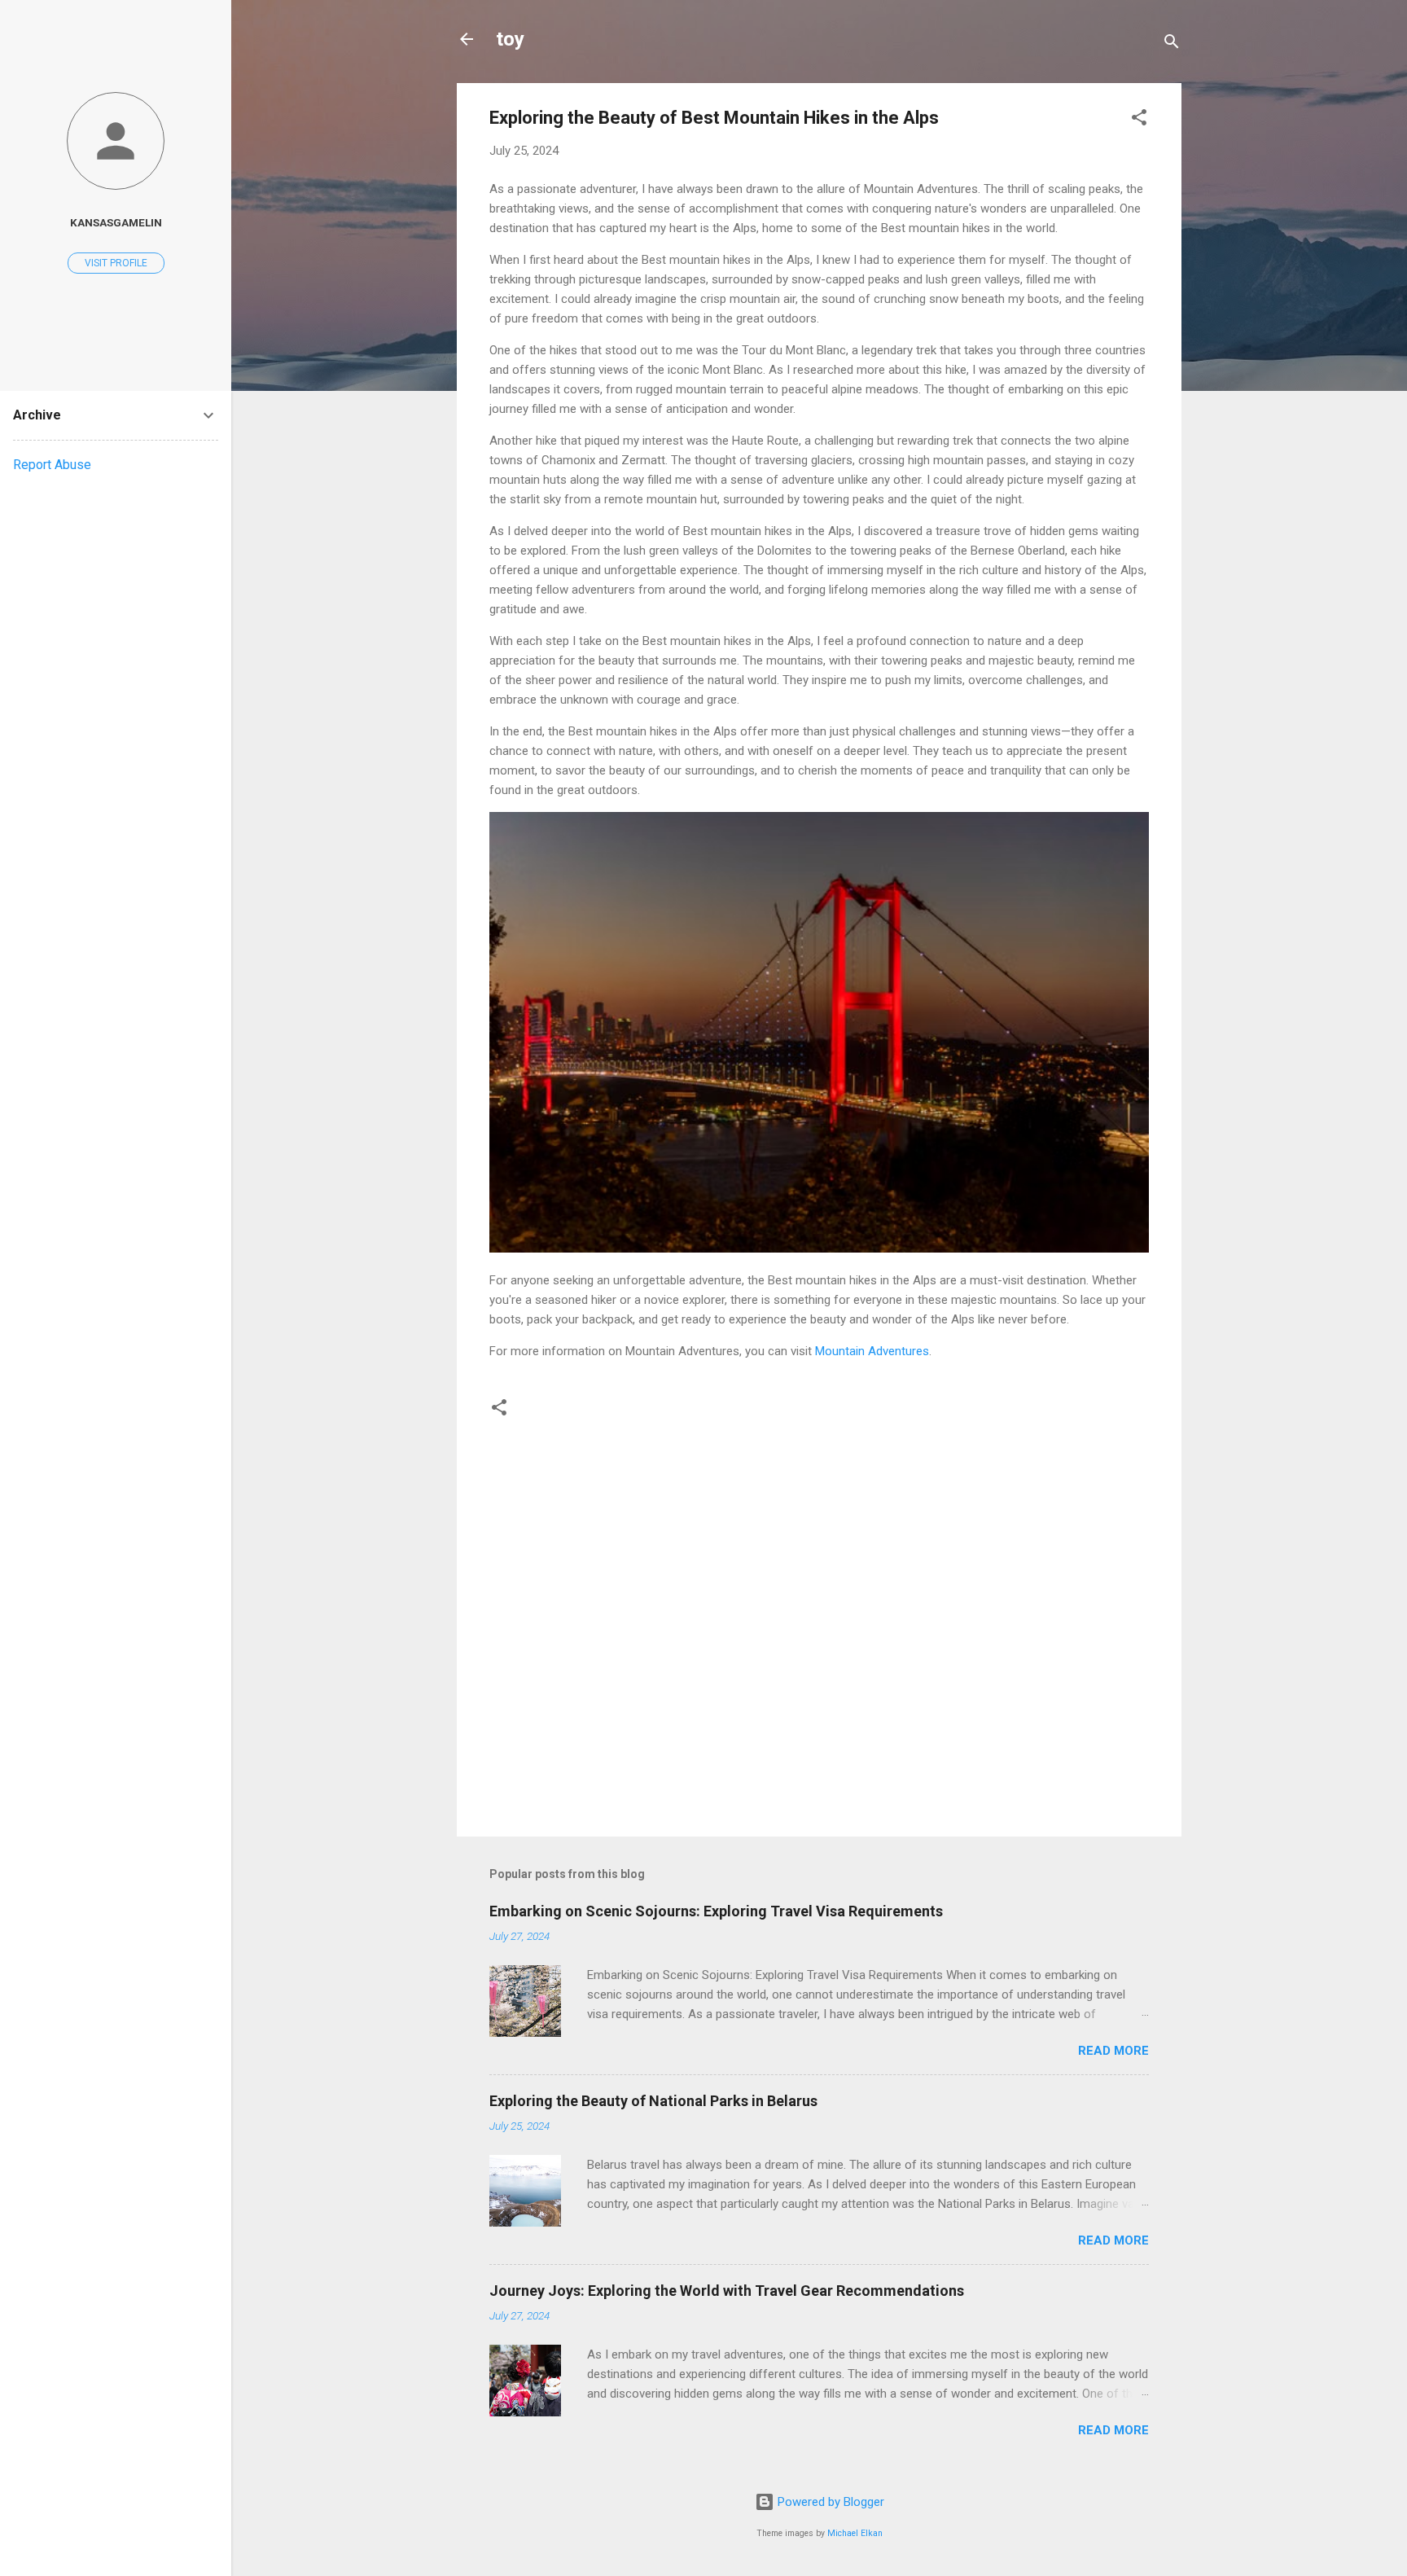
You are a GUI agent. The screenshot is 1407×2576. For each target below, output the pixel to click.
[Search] (1172, 44)
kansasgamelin (116, 222)
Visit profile (116, 263)
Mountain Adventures (872, 1351)
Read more (1113, 2051)
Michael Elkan (855, 2533)
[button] (1139, 120)
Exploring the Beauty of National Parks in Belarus (653, 2101)
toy (510, 39)
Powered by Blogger (829, 2502)
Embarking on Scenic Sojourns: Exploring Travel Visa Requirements (716, 1911)
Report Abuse (52, 465)
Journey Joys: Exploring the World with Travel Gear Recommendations (727, 2291)
